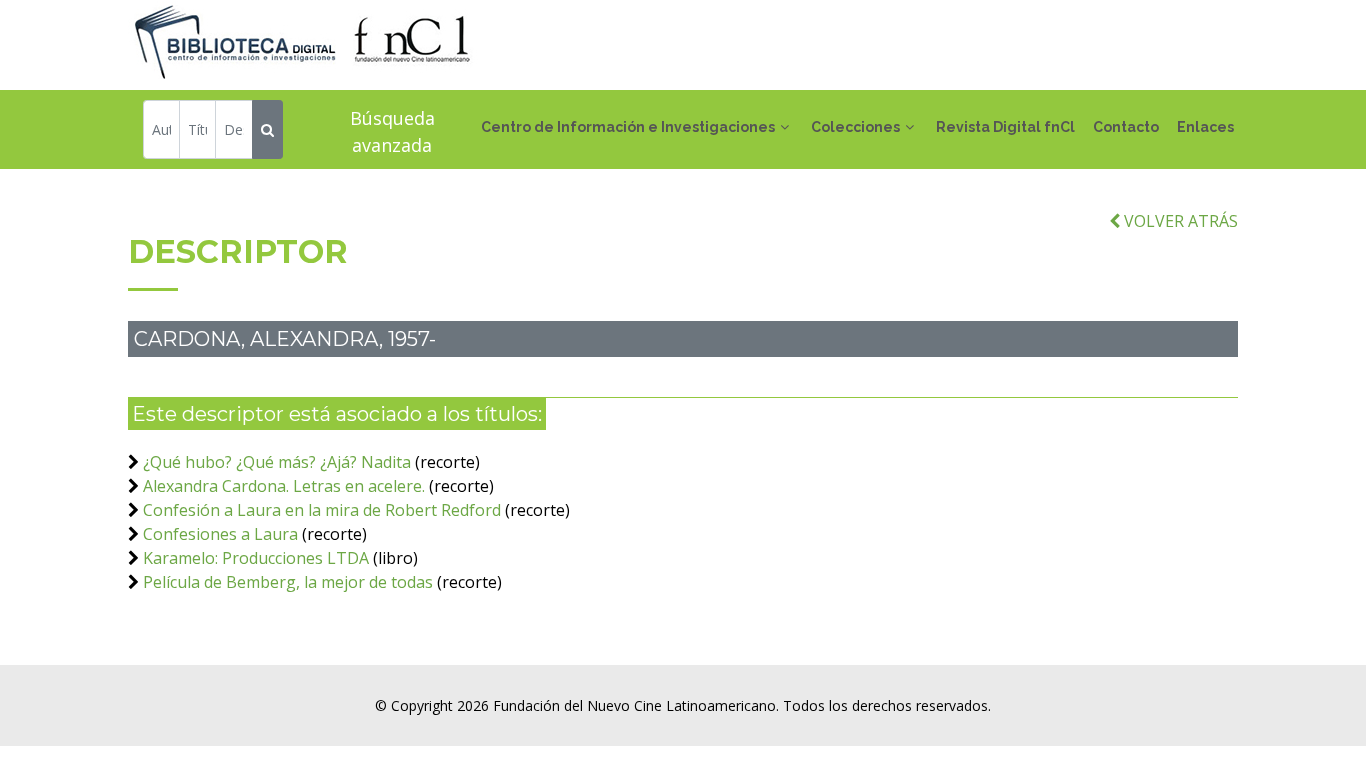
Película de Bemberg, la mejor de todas (288, 582)
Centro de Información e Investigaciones (628, 127)
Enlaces (1205, 127)
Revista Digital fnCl (1005, 127)
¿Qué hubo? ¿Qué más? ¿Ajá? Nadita (277, 462)
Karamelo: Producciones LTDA (256, 558)
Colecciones (855, 127)
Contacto (1126, 127)
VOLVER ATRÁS (1179, 221)
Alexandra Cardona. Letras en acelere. (284, 486)
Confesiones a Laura (220, 534)
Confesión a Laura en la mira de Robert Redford (322, 510)
